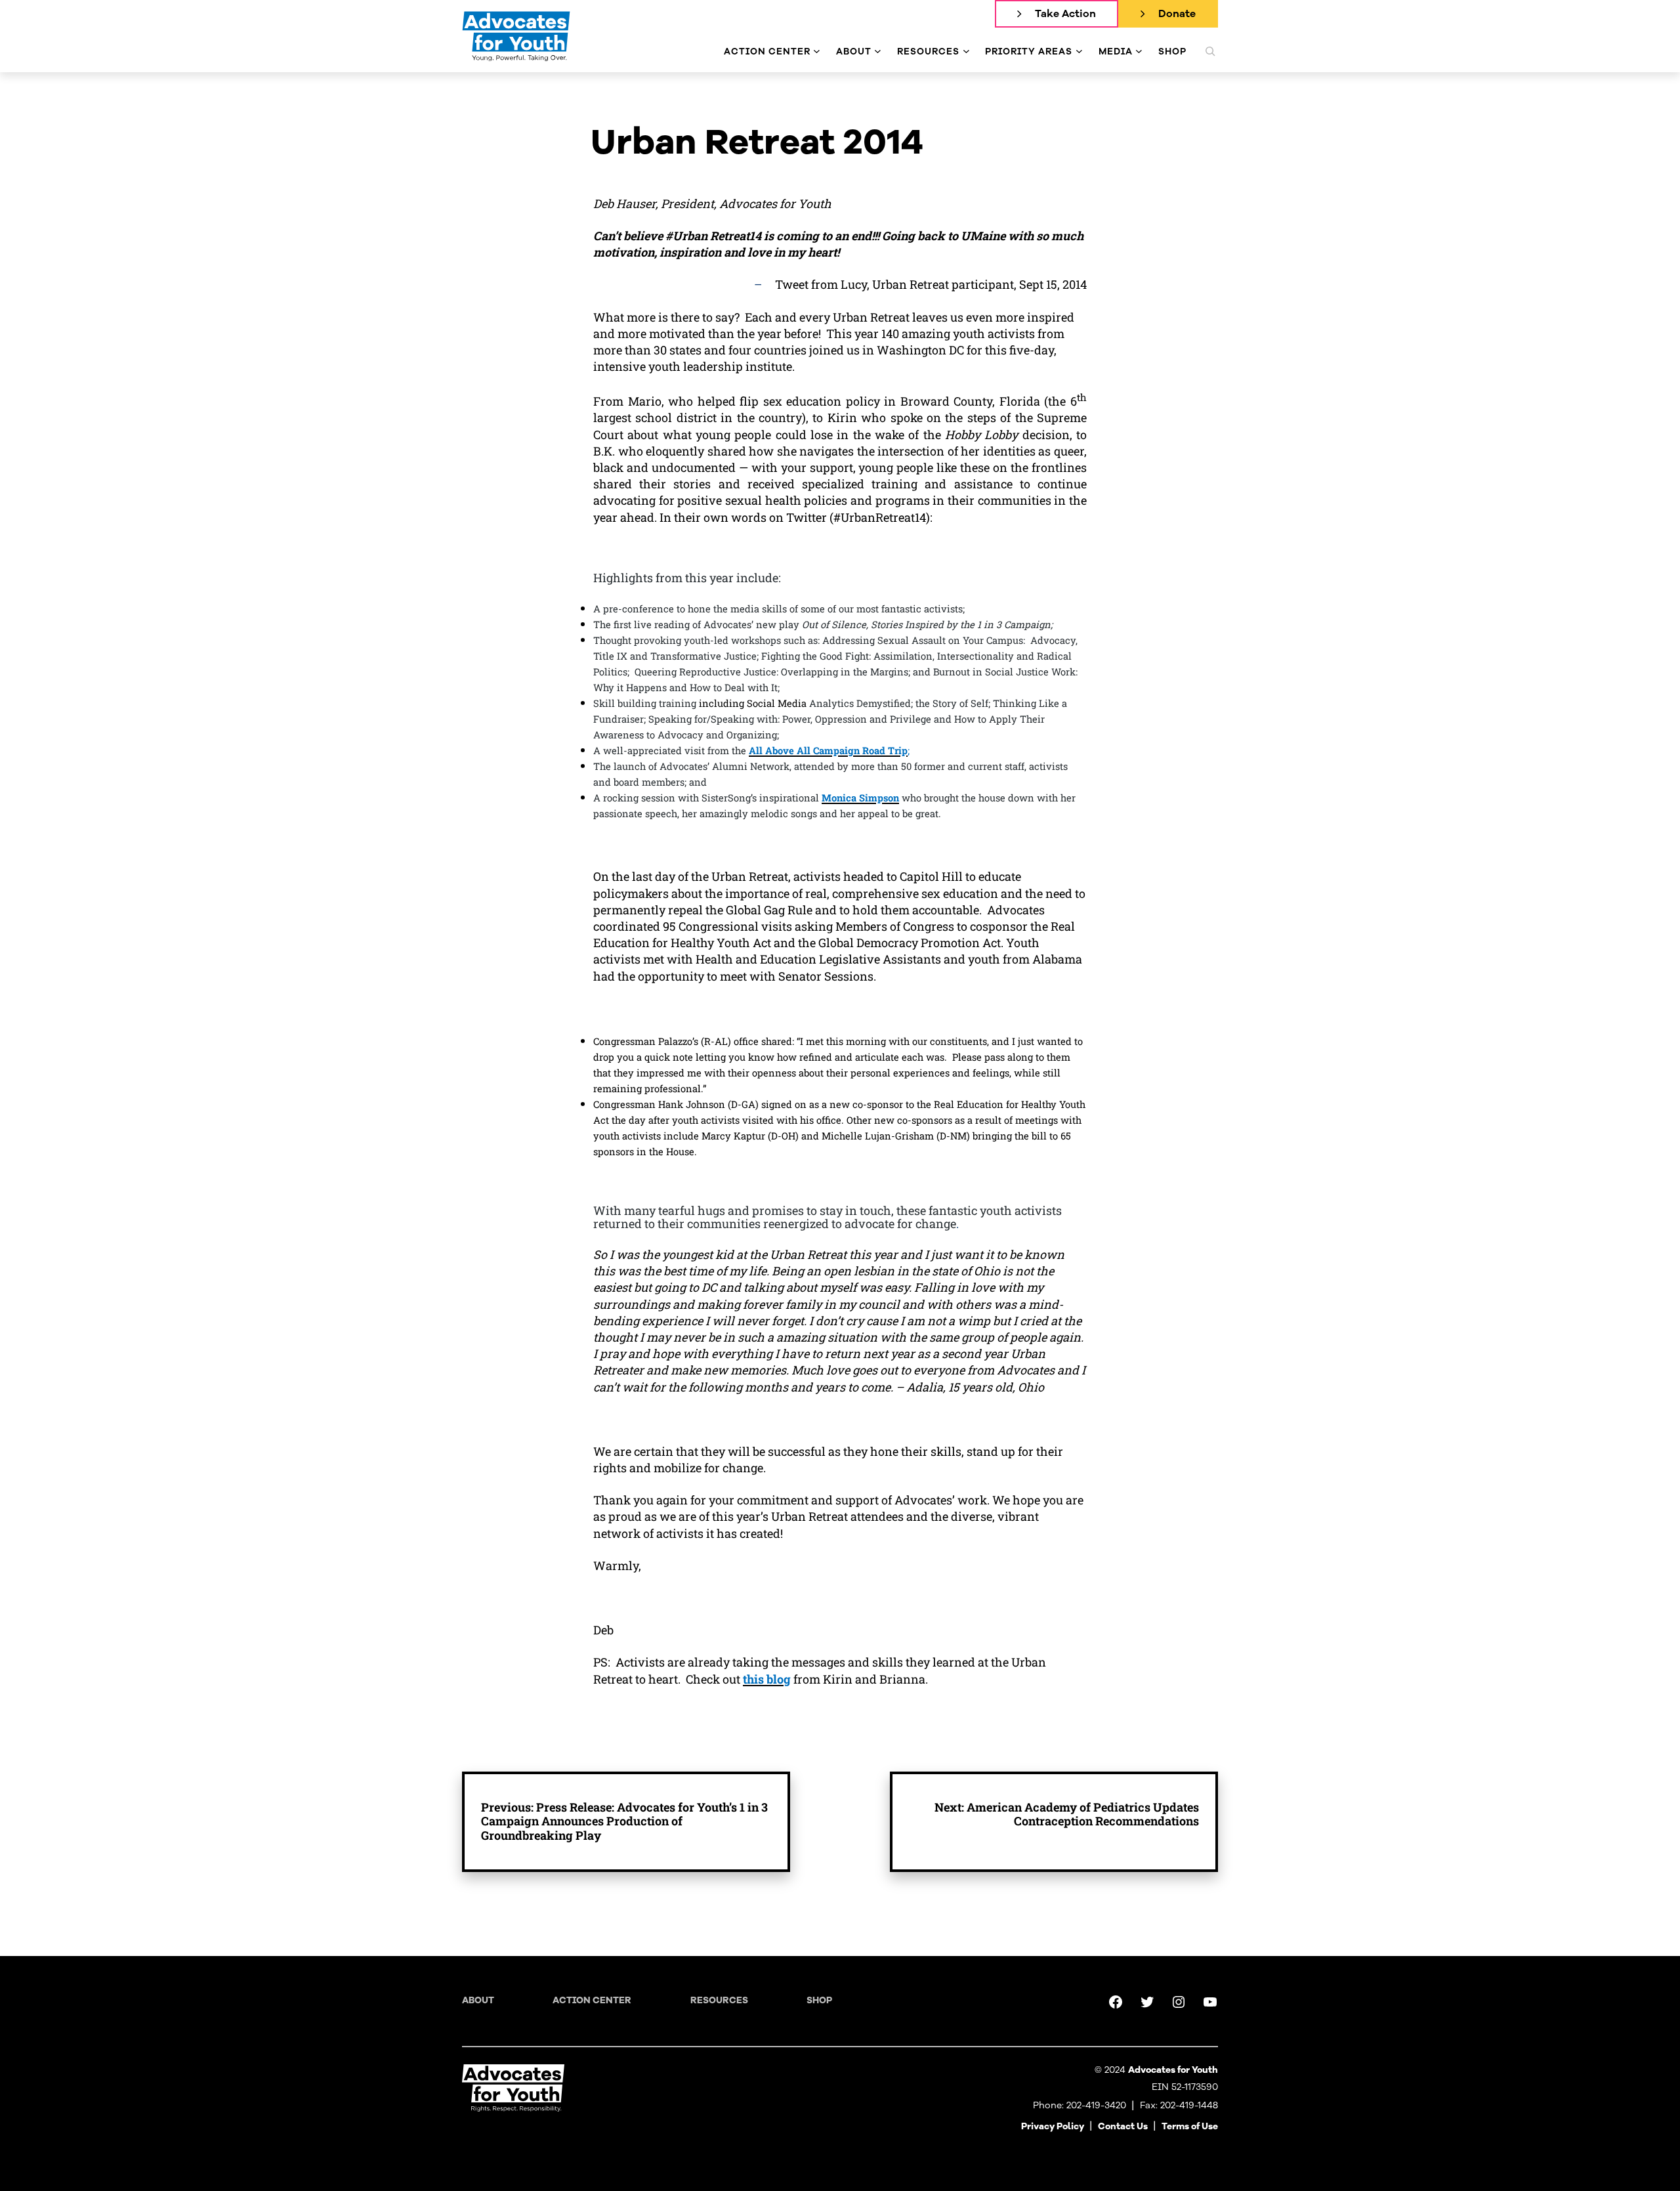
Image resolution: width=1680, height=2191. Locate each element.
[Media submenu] (1139, 52)
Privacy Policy (1053, 2126)
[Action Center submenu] (817, 52)
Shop (819, 2000)
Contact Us (1123, 2126)
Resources (719, 2000)
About (478, 2000)
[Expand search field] (1210, 51)
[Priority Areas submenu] (1079, 52)
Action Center (592, 2000)
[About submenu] (878, 52)
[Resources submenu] (966, 52)
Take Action (1065, 14)
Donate (1177, 14)
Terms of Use (1190, 2126)
